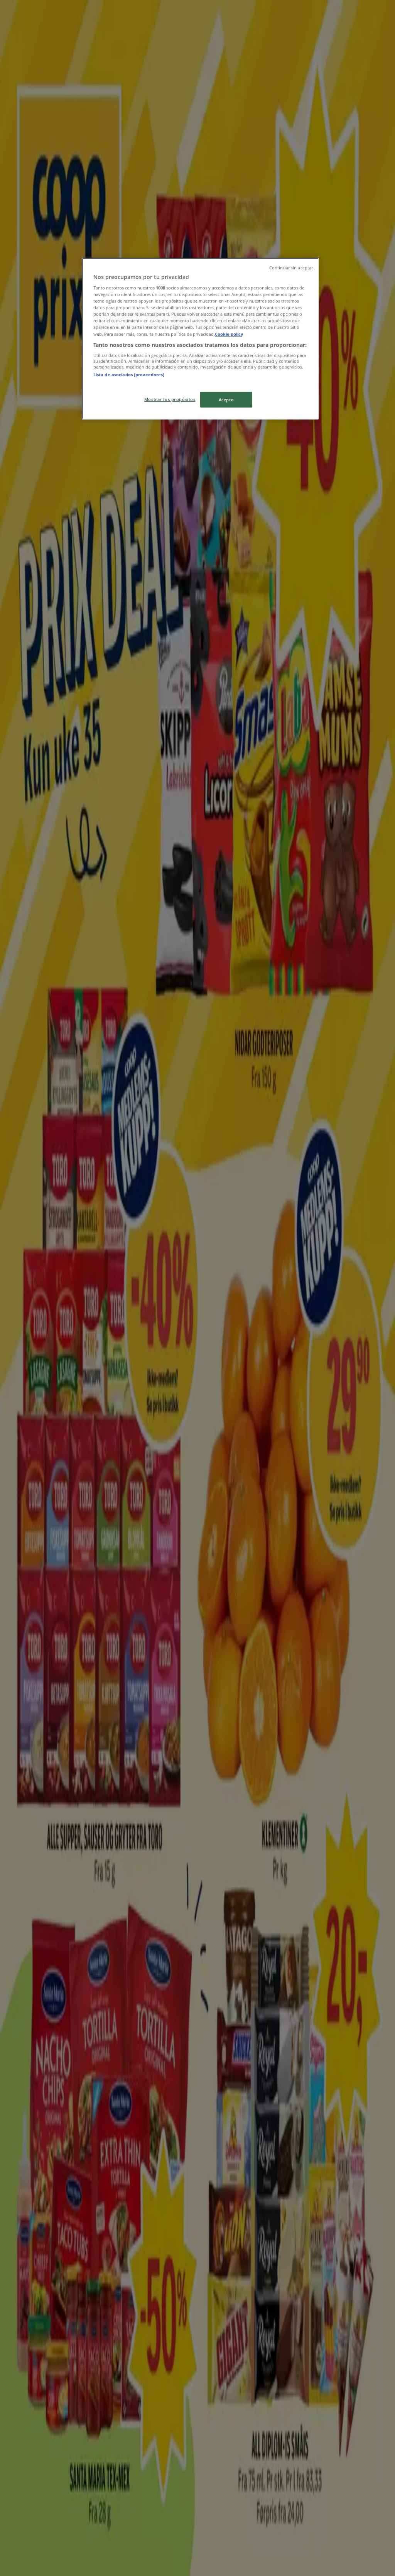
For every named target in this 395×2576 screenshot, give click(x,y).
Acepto (226, 400)
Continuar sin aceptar (291, 268)
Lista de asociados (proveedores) (129, 375)
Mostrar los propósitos (170, 399)
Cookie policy (229, 334)
